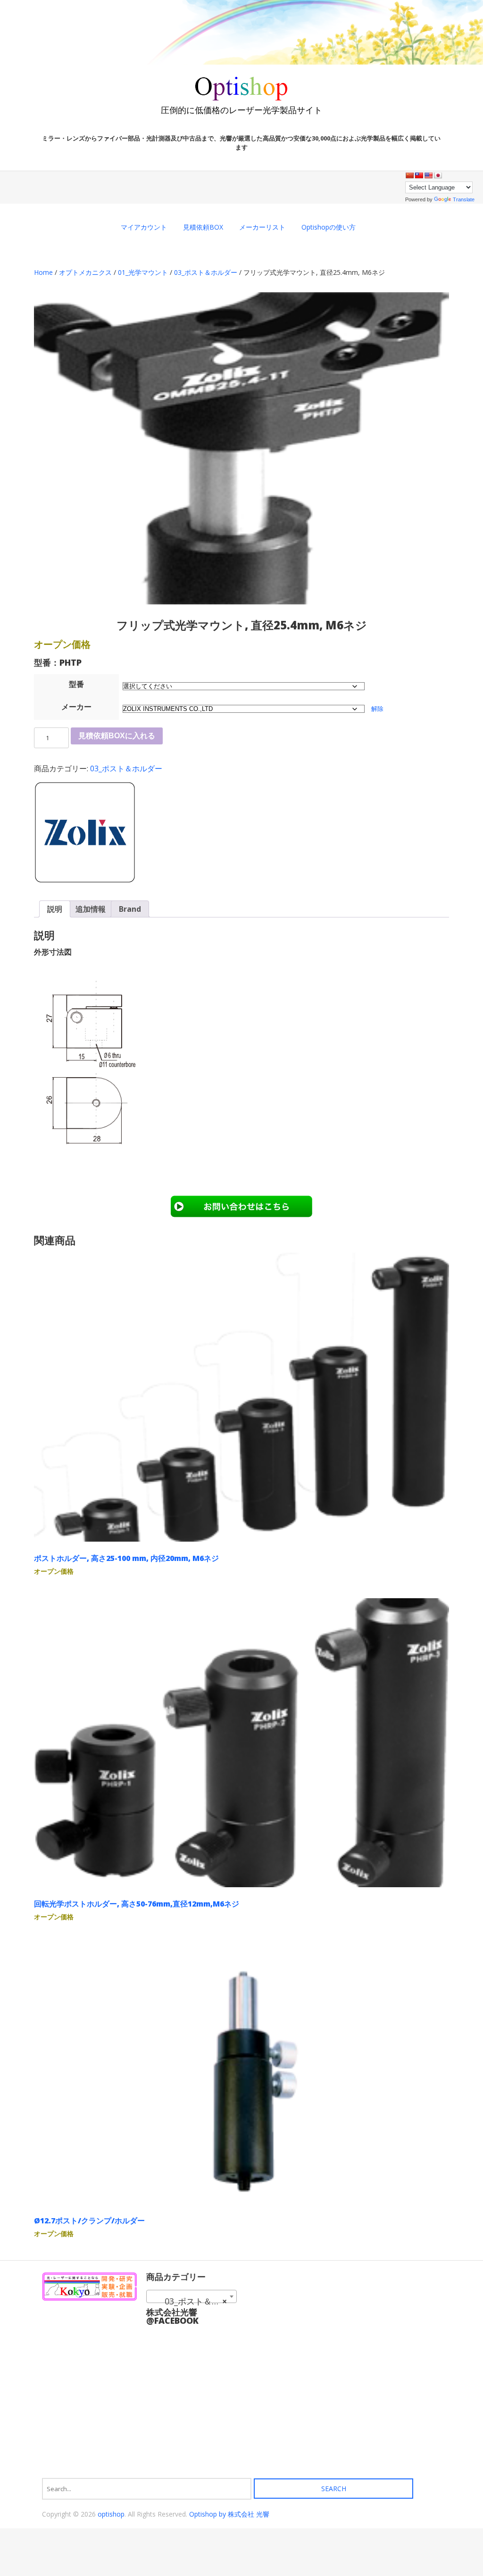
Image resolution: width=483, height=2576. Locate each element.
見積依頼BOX (203, 227)
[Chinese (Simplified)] (409, 175)
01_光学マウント (143, 272)
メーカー (76, 707)
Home (43, 272)
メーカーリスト (262, 227)
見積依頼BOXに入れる (117, 736)
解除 (377, 709)
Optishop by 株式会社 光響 (229, 2514)
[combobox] (192, 2296)
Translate (464, 199)
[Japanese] (438, 175)
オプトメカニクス (85, 272)
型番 (76, 684)
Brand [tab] (130, 909)
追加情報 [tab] (91, 909)
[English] (428, 175)
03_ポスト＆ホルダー (206, 272)
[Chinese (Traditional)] (419, 175)
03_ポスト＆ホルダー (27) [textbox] (193, 2301)
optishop (111, 2514)
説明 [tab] (55, 909)
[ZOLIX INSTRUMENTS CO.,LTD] (85, 834)
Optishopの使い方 (329, 227)
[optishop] (241, 97)
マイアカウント (144, 227)
